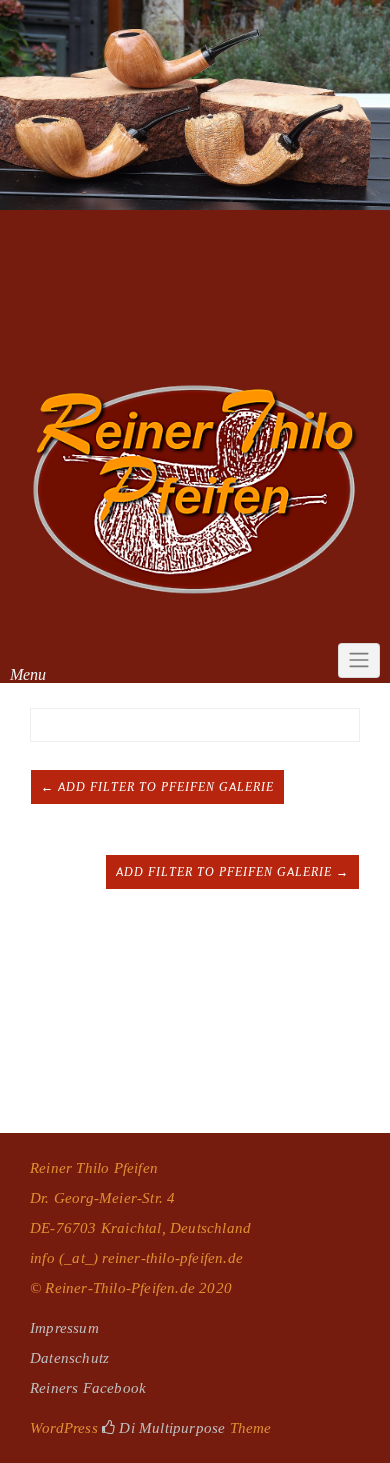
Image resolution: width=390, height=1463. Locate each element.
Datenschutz (69, 1357)
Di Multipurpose (170, 1427)
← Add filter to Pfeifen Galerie (157, 787)
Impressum (64, 1327)
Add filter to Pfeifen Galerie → (232, 872)
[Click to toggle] (359, 661)
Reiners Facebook (88, 1387)
